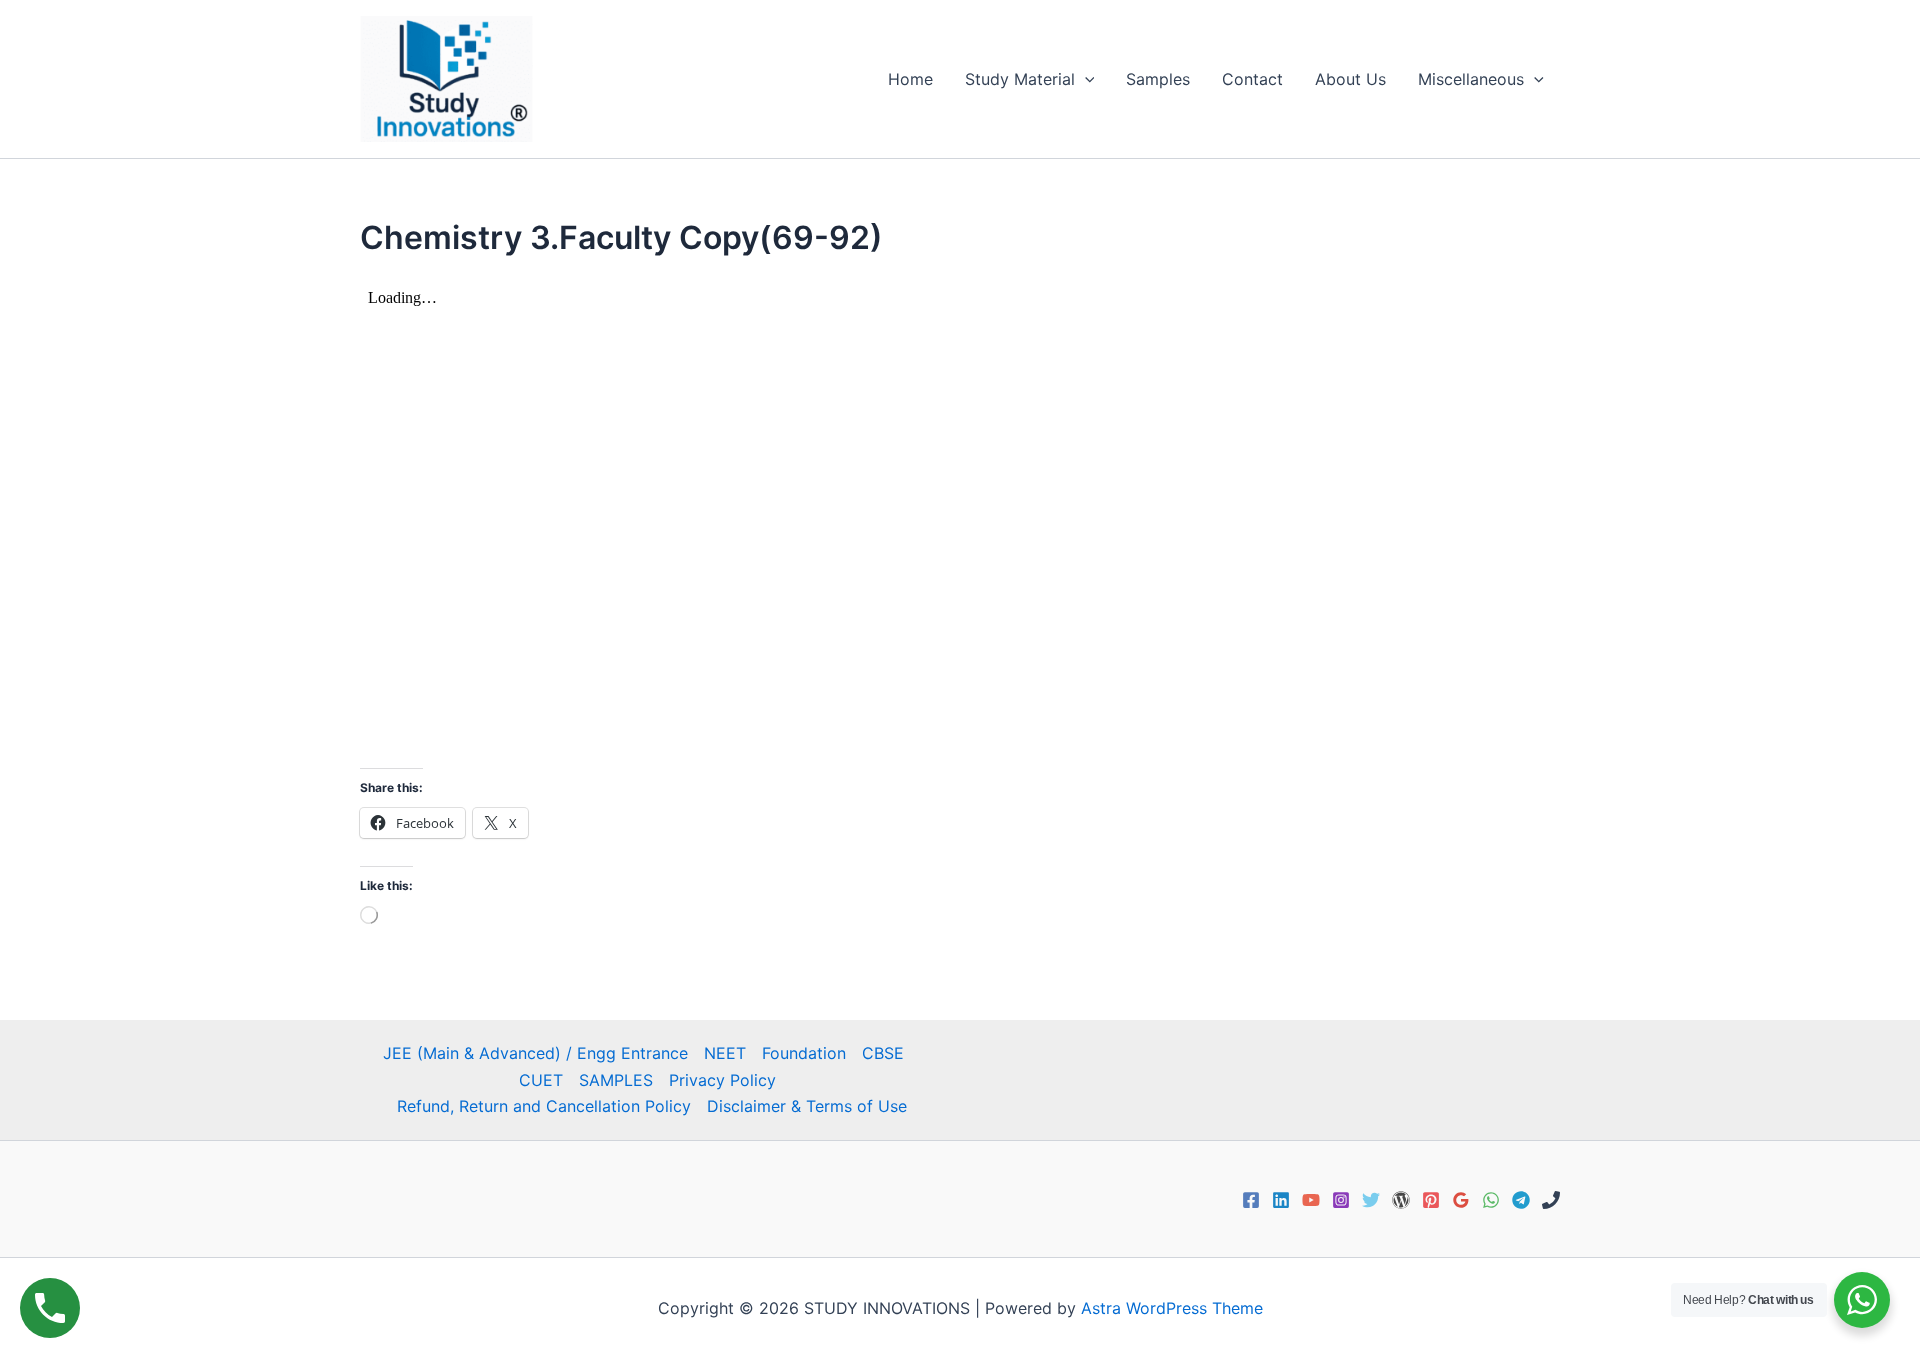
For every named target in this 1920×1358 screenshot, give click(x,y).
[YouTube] (1311, 1200)
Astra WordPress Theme (1172, 1308)
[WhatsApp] (1491, 1200)
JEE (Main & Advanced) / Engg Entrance (535, 1053)
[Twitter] (1371, 1200)
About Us (1350, 79)
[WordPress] (1401, 1200)
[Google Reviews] (1461, 1200)
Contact (1252, 79)
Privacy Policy (722, 1080)
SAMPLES (616, 1080)
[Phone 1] (1551, 1200)
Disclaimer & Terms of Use (807, 1106)
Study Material (1020, 79)
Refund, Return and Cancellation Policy (544, 1106)
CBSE (883, 1053)
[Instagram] (1341, 1200)
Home (910, 79)
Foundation (804, 1053)
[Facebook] (1251, 1200)
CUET (541, 1080)
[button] (1085, 79)
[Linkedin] (1281, 1200)
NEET (725, 1053)
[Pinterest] (1431, 1200)
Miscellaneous (1471, 79)
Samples (1158, 79)
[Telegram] (1521, 1200)
